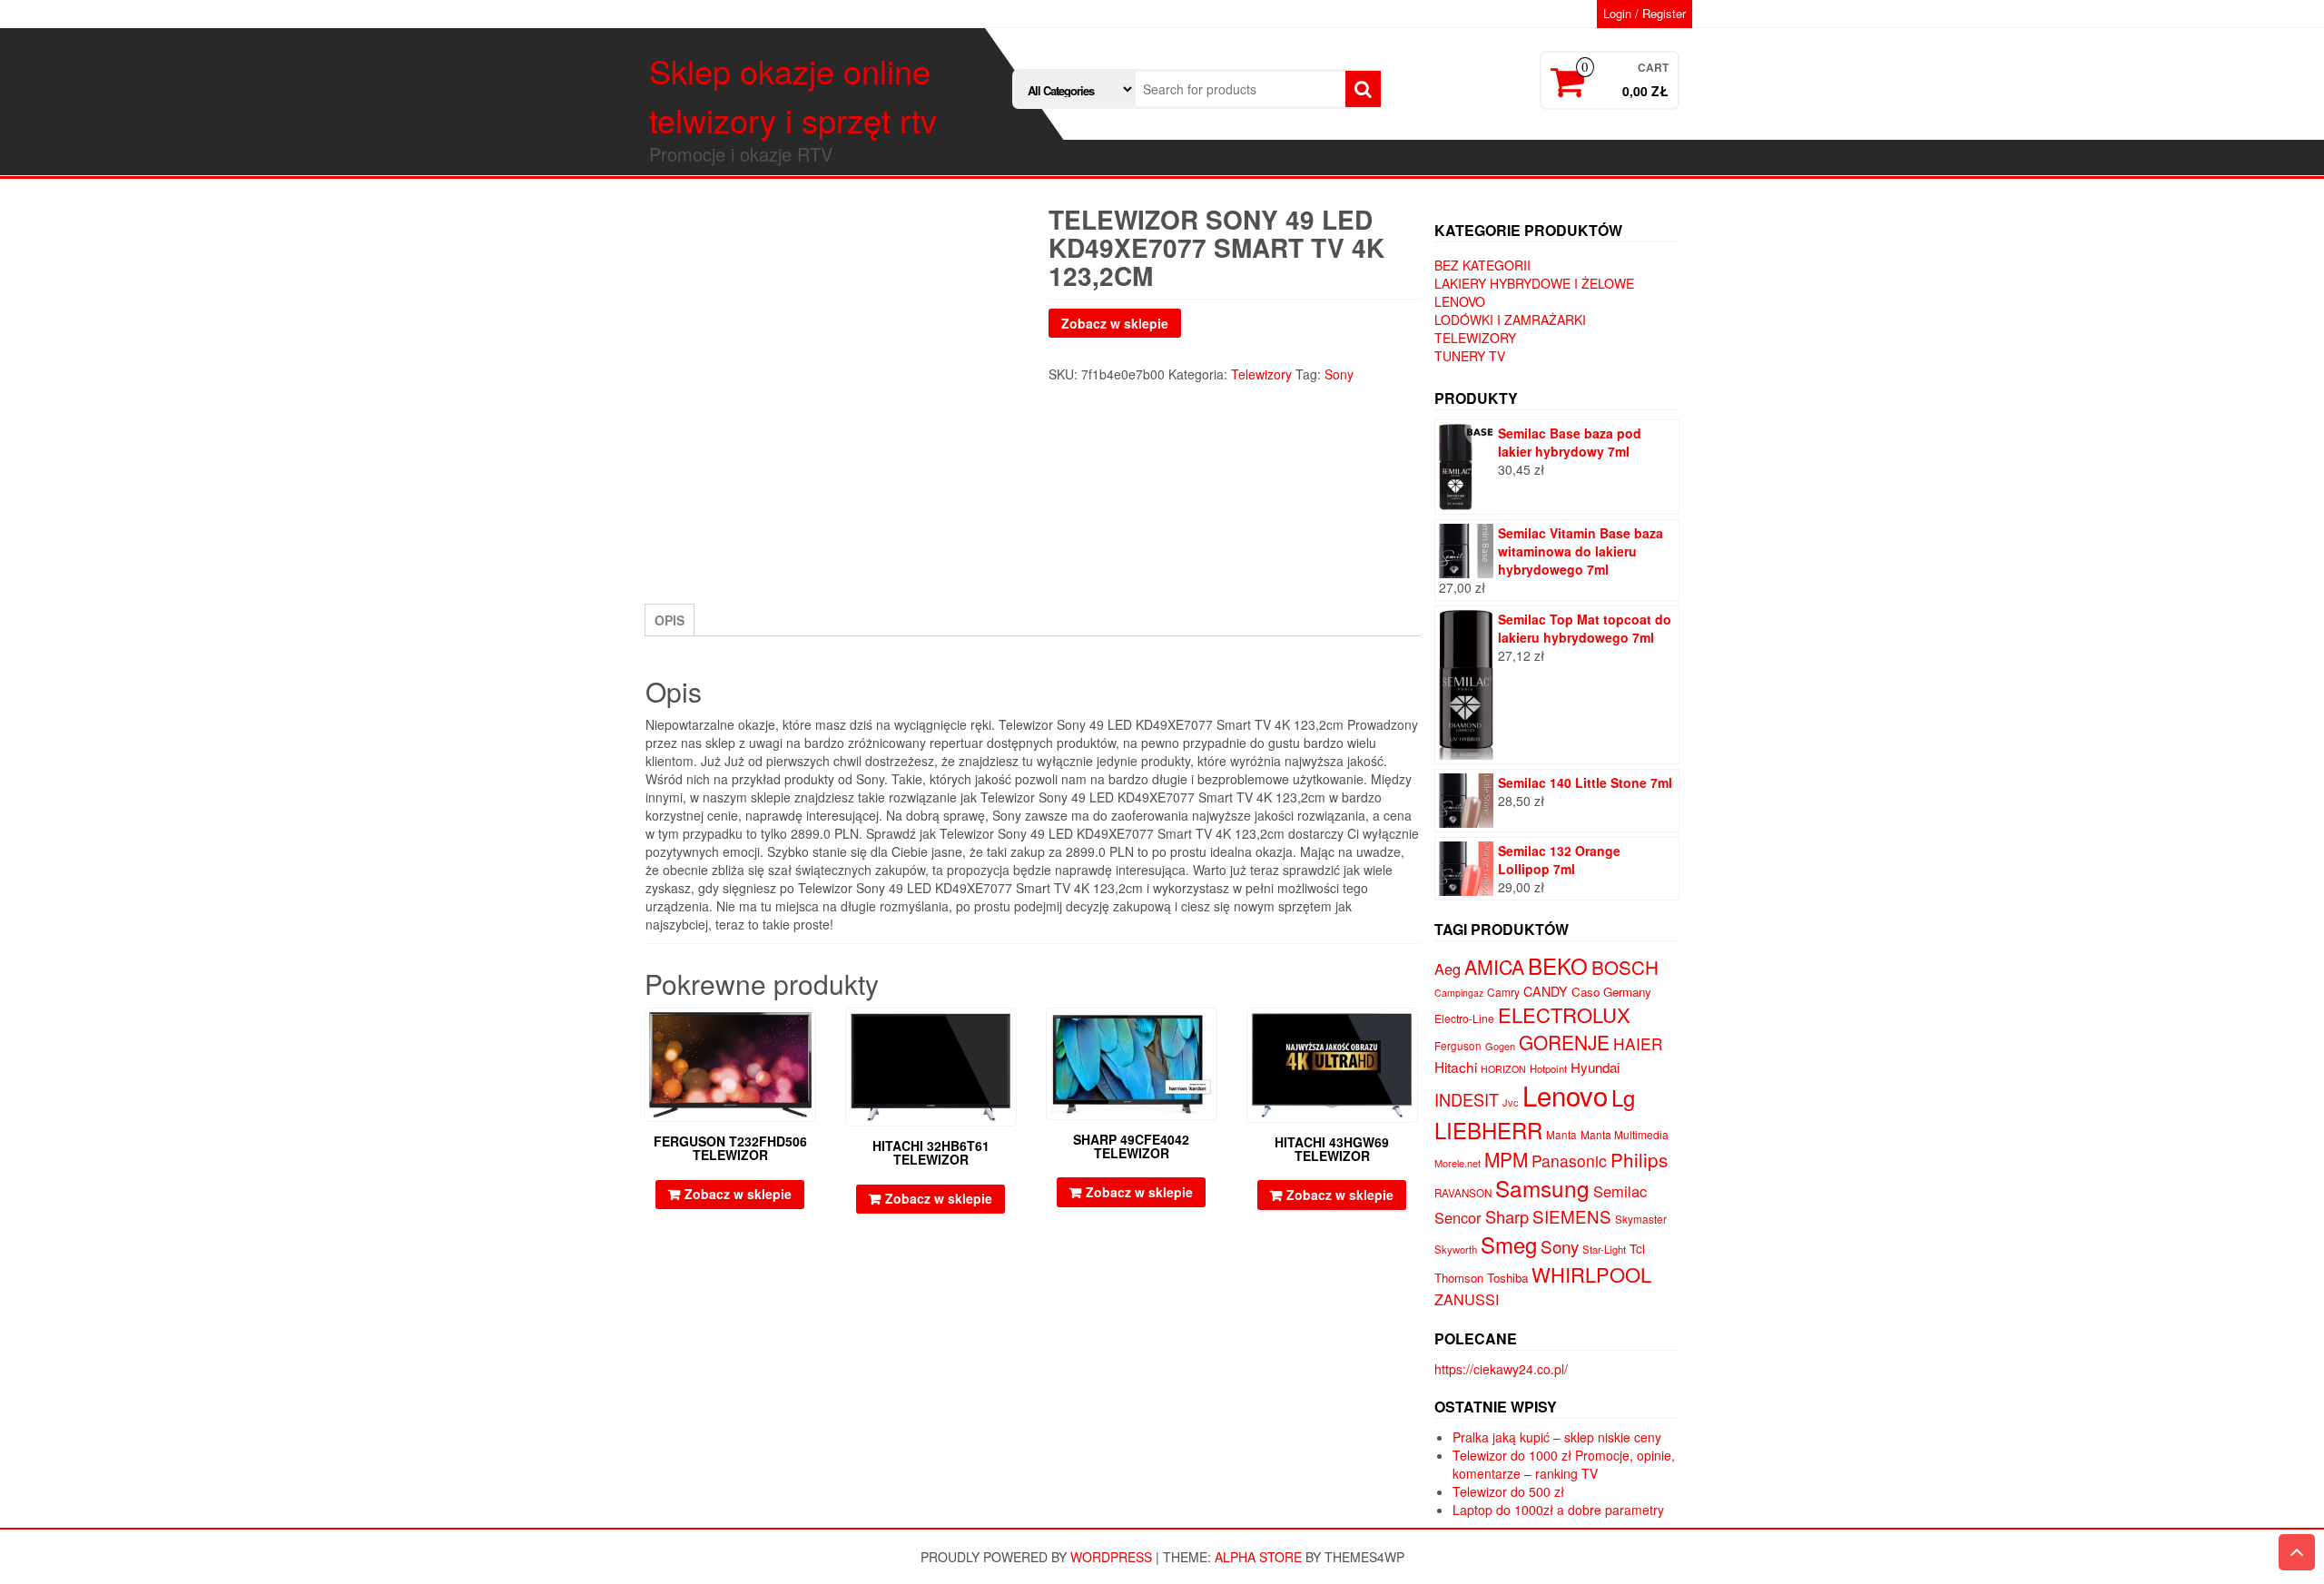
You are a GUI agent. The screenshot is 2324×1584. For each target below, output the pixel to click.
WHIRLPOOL (1591, 1274)
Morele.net (1457, 1163)
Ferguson (1458, 1046)
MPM (1506, 1159)
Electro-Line (1464, 1018)
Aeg (1448, 969)
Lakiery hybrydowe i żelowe (1534, 283)
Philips (1639, 1159)
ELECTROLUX (1564, 1014)
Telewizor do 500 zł (1508, 1491)
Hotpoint (1548, 1068)
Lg (1623, 1097)
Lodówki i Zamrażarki (1510, 320)
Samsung (1542, 1188)
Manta (1561, 1135)
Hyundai (1595, 1067)
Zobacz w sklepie (1115, 323)
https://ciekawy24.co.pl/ (1501, 1369)
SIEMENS (1572, 1216)
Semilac (1620, 1191)
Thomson (1459, 1278)
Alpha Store (1258, 1557)
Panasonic (1569, 1161)
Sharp (1507, 1216)
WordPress (1111, 1557)
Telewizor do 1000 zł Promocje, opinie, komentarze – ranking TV (1564, 1464)
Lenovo (1460, 301)
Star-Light (1604, 1249)
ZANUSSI (1467, 1299)
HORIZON (1503, 1069)
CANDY (1546, 991)
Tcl (1637, 1248)
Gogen (1500, 1046)
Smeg (1509, 1244)
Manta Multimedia (1625, 1134)
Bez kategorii (1482, 265)
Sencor (1458, 1217)
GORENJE (1564, 1042)
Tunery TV (1470, 356)
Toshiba (1507, 1278)
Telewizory (1261, 374)
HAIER (1638, 1043)
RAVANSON (1463, 1193)
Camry (1503, 992)
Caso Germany (1611, 992)
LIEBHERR (1488, 1130)
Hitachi (1456, 1067)
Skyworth (1456, 1249)
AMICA (1494, 967)
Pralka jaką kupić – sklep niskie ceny (1557, 1437)
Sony (1339, 374)
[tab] (670, 620)
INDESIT (1467, 1099)
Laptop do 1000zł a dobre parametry (1558, 1510)
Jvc (1511, 1102)
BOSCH (1625, 967)
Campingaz (1459, 993)
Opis (670, 620)
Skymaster (1641, 1219)
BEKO (1558, 965)
